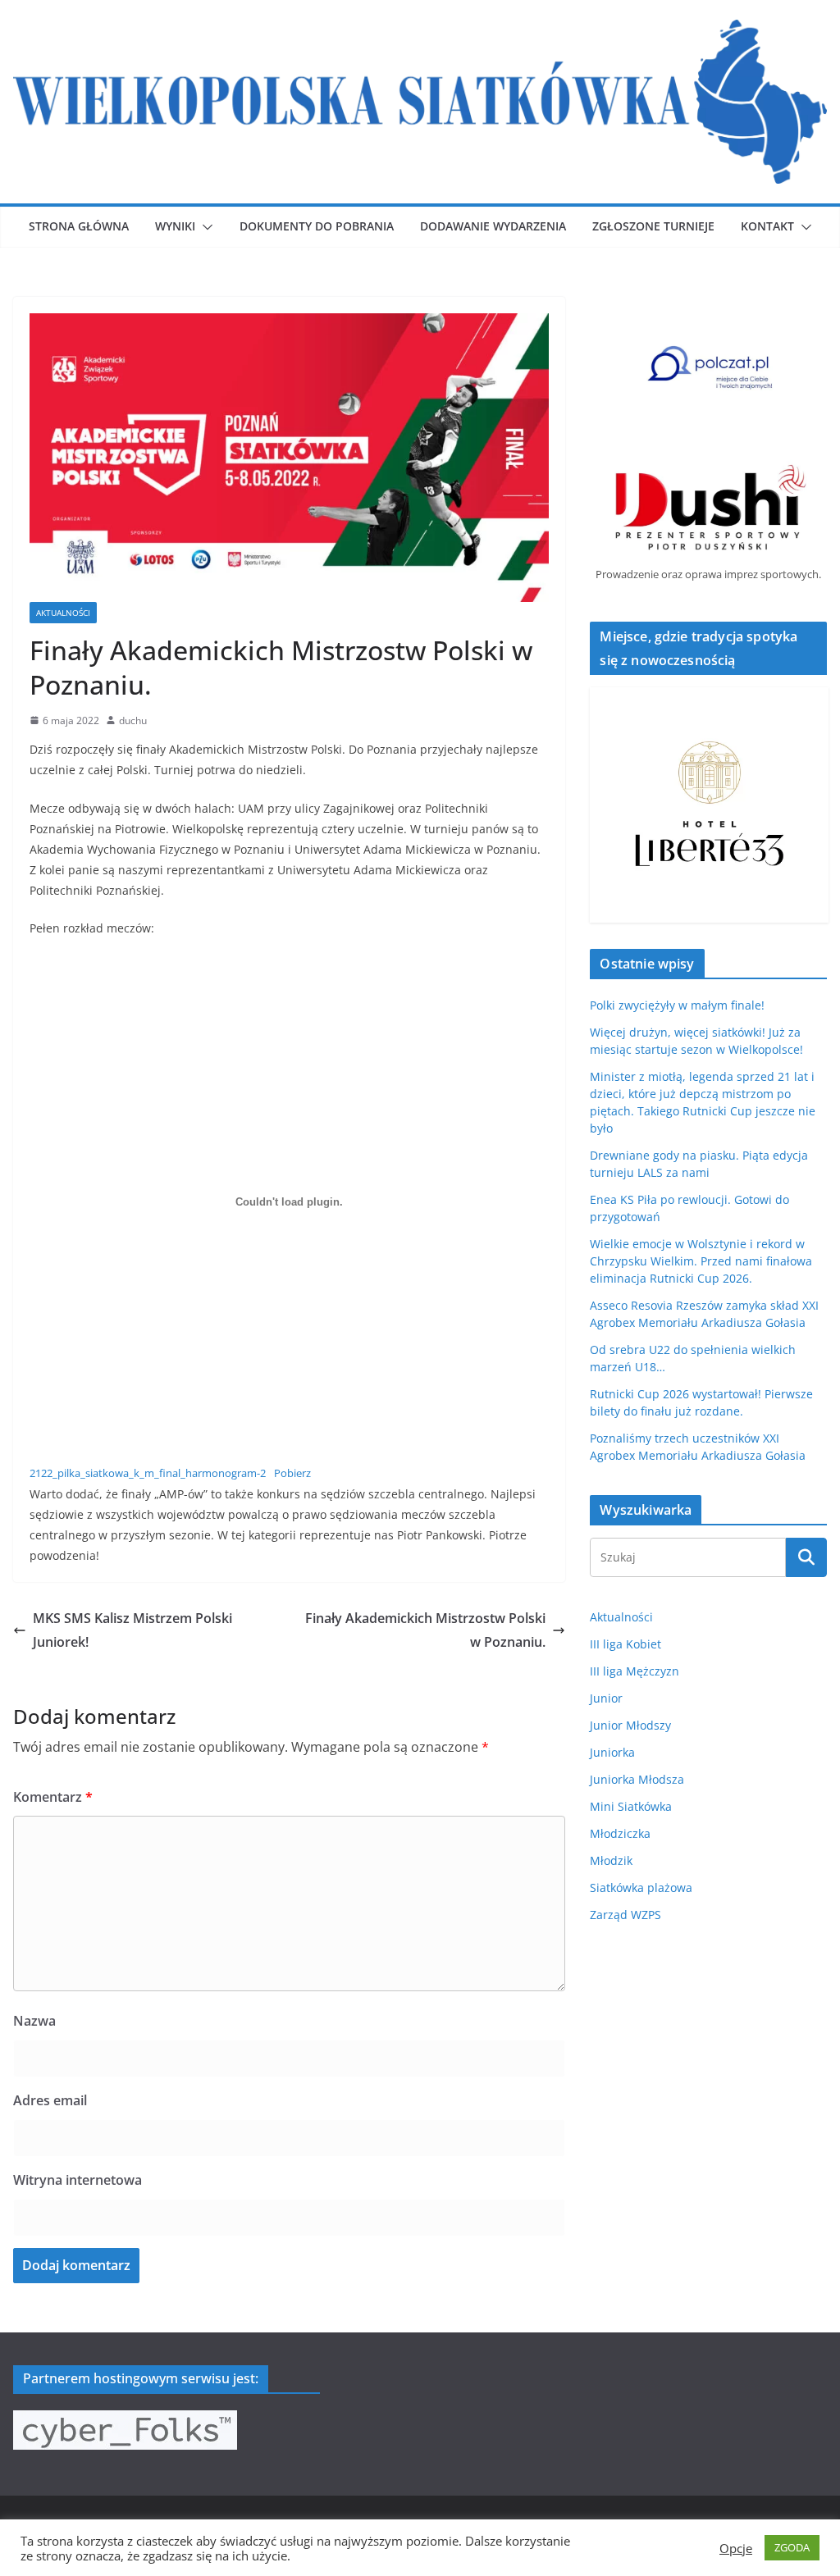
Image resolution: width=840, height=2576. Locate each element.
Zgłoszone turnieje (653, 226)
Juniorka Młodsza (637, 1779)
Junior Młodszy (630, 1725)
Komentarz (53, 1797)
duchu (133, 720)
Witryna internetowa (78, 2180)
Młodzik (611, 1860)
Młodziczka (620, 1833)
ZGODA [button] (792, 2547)
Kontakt (767, 226)
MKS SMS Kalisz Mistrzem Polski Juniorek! (132, 1630)
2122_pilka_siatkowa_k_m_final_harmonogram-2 (148, 1473)
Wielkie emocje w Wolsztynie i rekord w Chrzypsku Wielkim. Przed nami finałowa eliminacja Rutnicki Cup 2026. (701, 1261)
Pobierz (292, 1473)
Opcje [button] (736, 2548)
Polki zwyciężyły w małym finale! (677, 1005)
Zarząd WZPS (625, 1915)
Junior (606, 1698)
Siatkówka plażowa (641, 1888)
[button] (204, 227)
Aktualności (63, 613)
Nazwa (34, 2021)
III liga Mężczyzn (635, 1671)
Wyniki (175, 226)
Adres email (50, 2100)
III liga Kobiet (625, 1644)
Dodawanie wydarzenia (493, 226)
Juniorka (612, 1752)
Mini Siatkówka (631, 1806)
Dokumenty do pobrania (317, 226)
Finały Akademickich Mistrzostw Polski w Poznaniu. (425, 1630)
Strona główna (79, 226)
